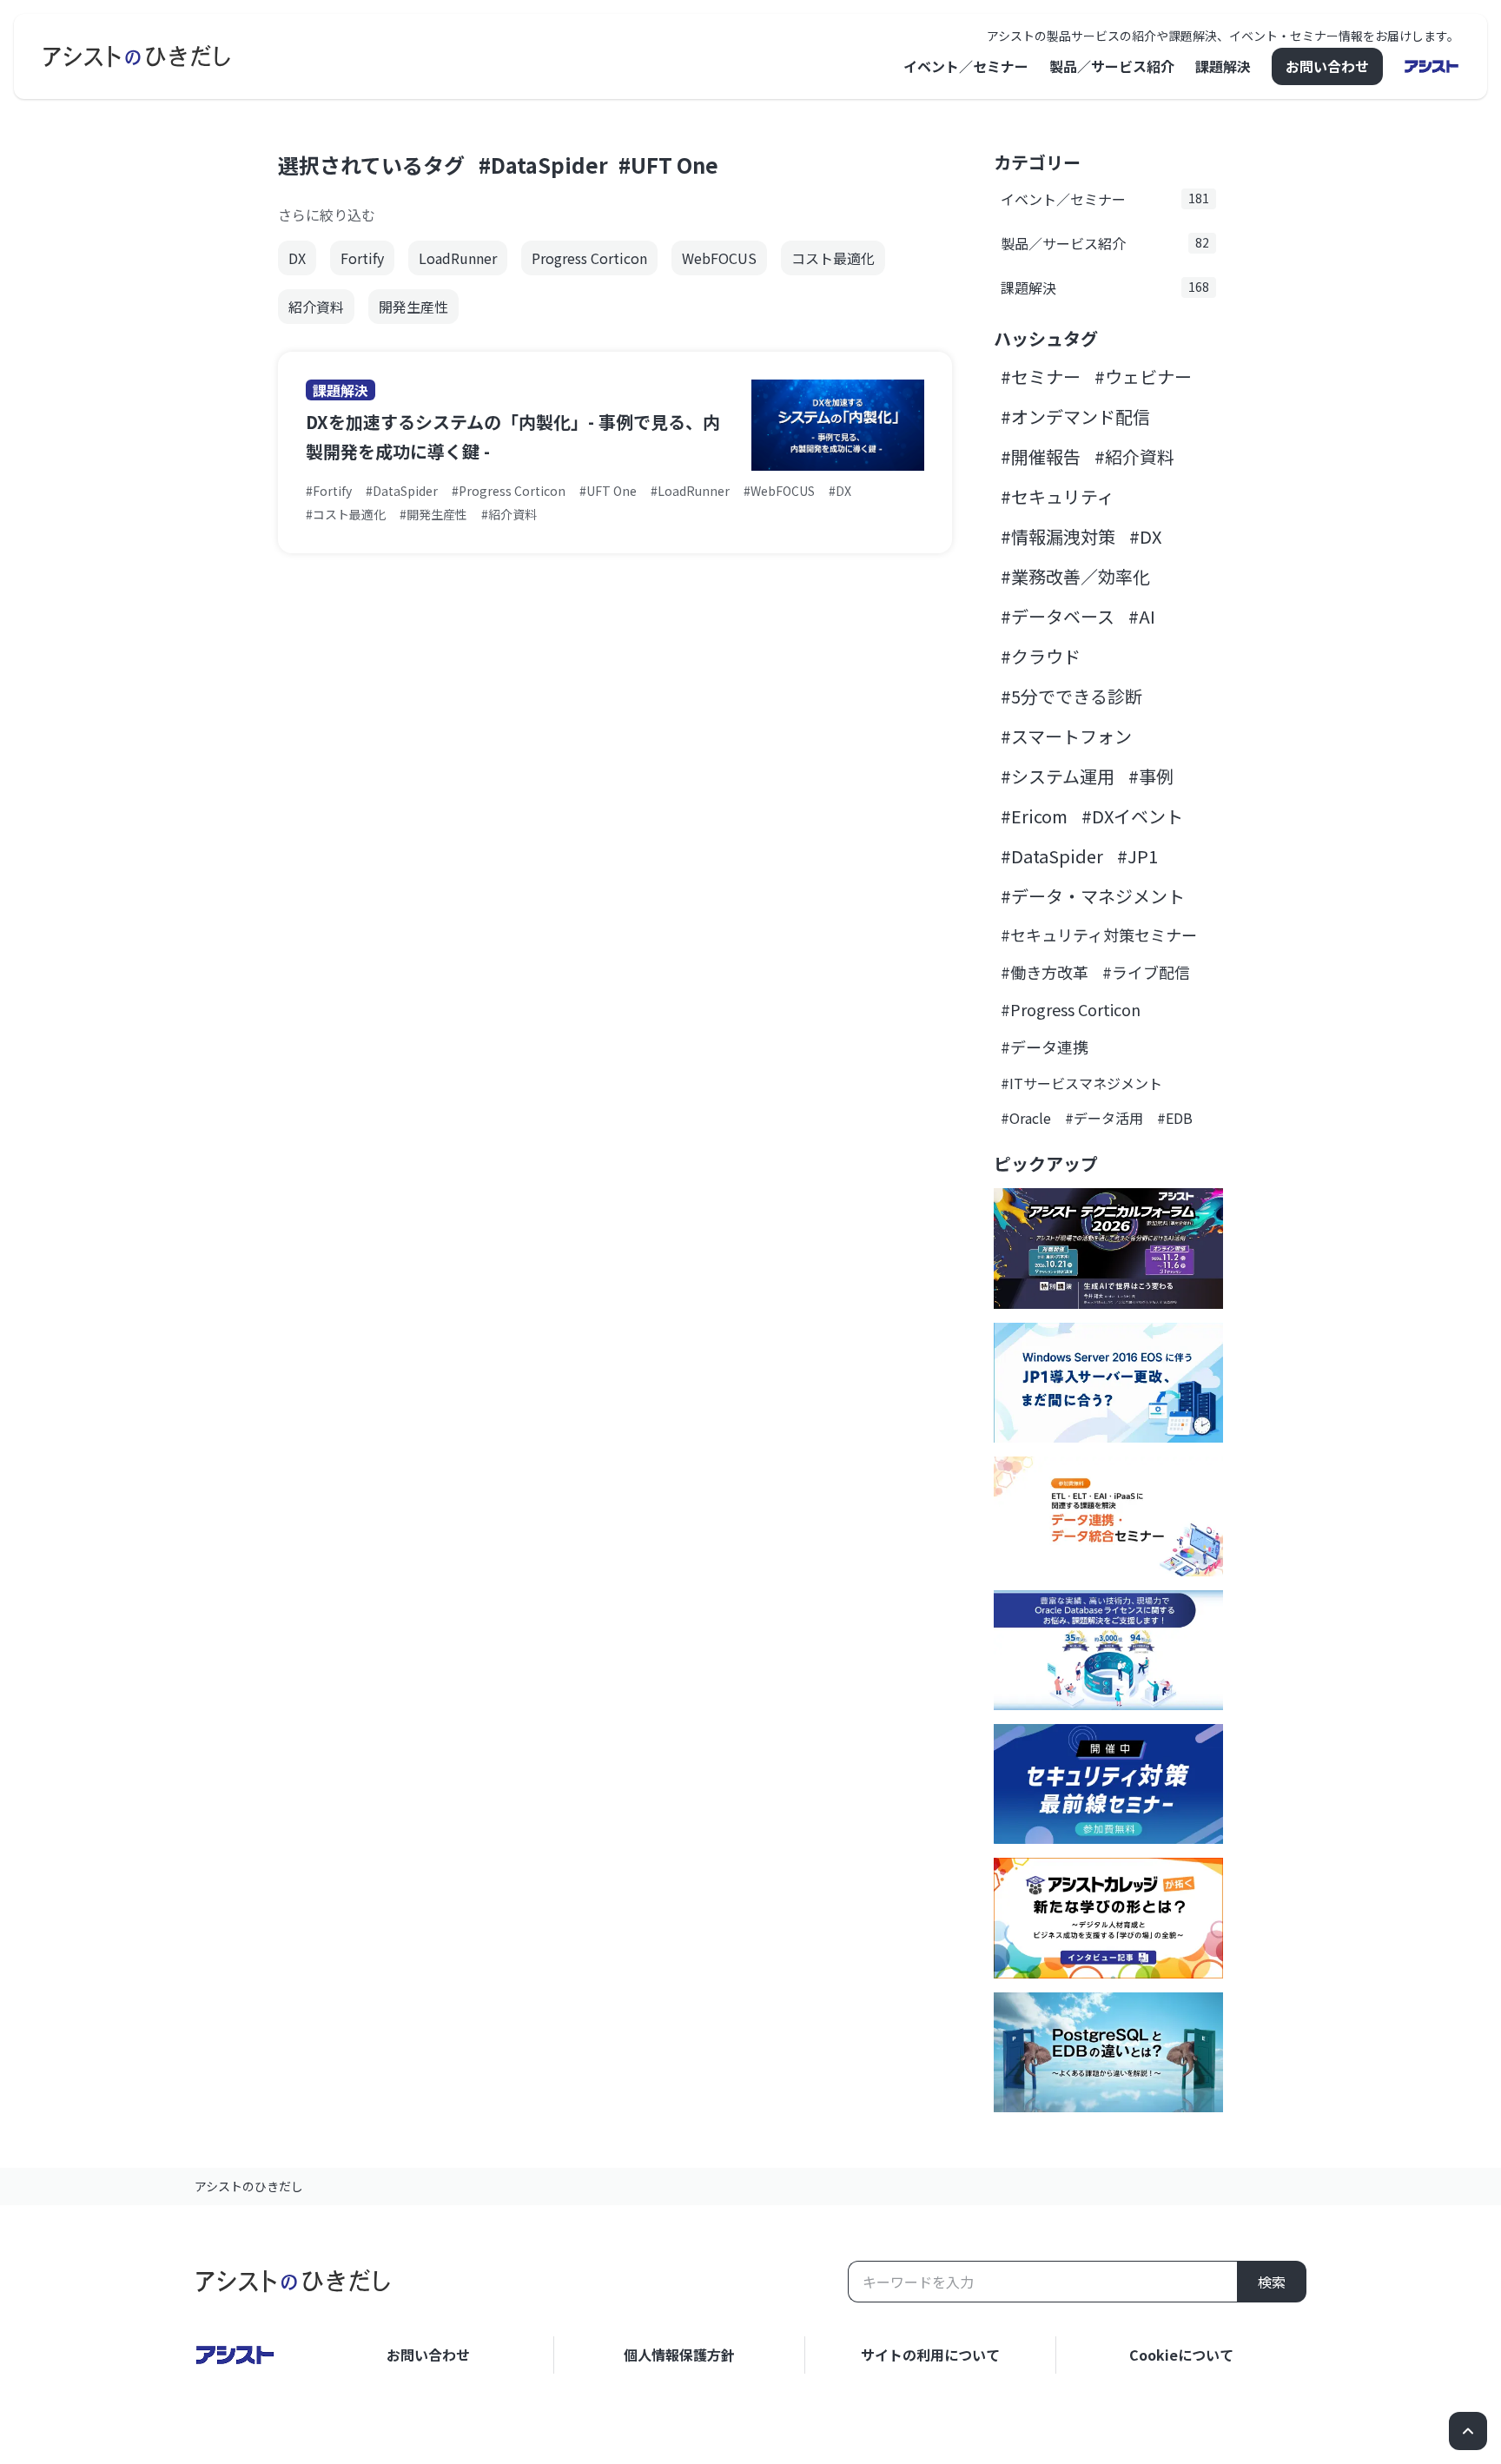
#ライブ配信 (1146, 972)
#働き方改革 (1045, 972)
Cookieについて (1181, 2355)
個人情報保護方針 (679, 2355)
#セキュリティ (1058, 496)
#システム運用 (1058, 776)
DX (297, 258)
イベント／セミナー (966, 66)
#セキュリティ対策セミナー (1099, 935)
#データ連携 (1045, 1047)
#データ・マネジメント (1093, 896)
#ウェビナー (1143, 377)
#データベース (1058, 616)
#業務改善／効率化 (1075, 576)
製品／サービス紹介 (1112, 66)
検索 (1272, 2282)
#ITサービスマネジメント (1081, 1083)
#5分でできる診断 (1071, 696)
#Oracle (1026, 1118)
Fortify (362, 258)
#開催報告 (1041, 456)
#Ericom (1034, 816)
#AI (1142, 616)
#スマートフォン (1066, 736)
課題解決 (1223, 66)
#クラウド (1041, 656)
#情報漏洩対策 (1058, 536)
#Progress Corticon (1071, 1009)
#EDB (1175, 1118)
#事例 (1151, 776)
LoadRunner (458, 258)
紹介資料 (316, 307)
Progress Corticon (589, 258)
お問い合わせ (1327, 66)
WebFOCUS (719, 258)
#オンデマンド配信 (1075, 416)
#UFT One (668, 165)
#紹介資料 (1134, 456)
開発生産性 (413, 307)
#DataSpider (543, 165)
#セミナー (1041, 377)
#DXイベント (1132, 816)
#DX (1145, 536)
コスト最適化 (833, 258)
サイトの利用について (930, 2355)
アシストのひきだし (249, 2186)
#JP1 (1137, 856)
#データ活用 (1104, 1118)
